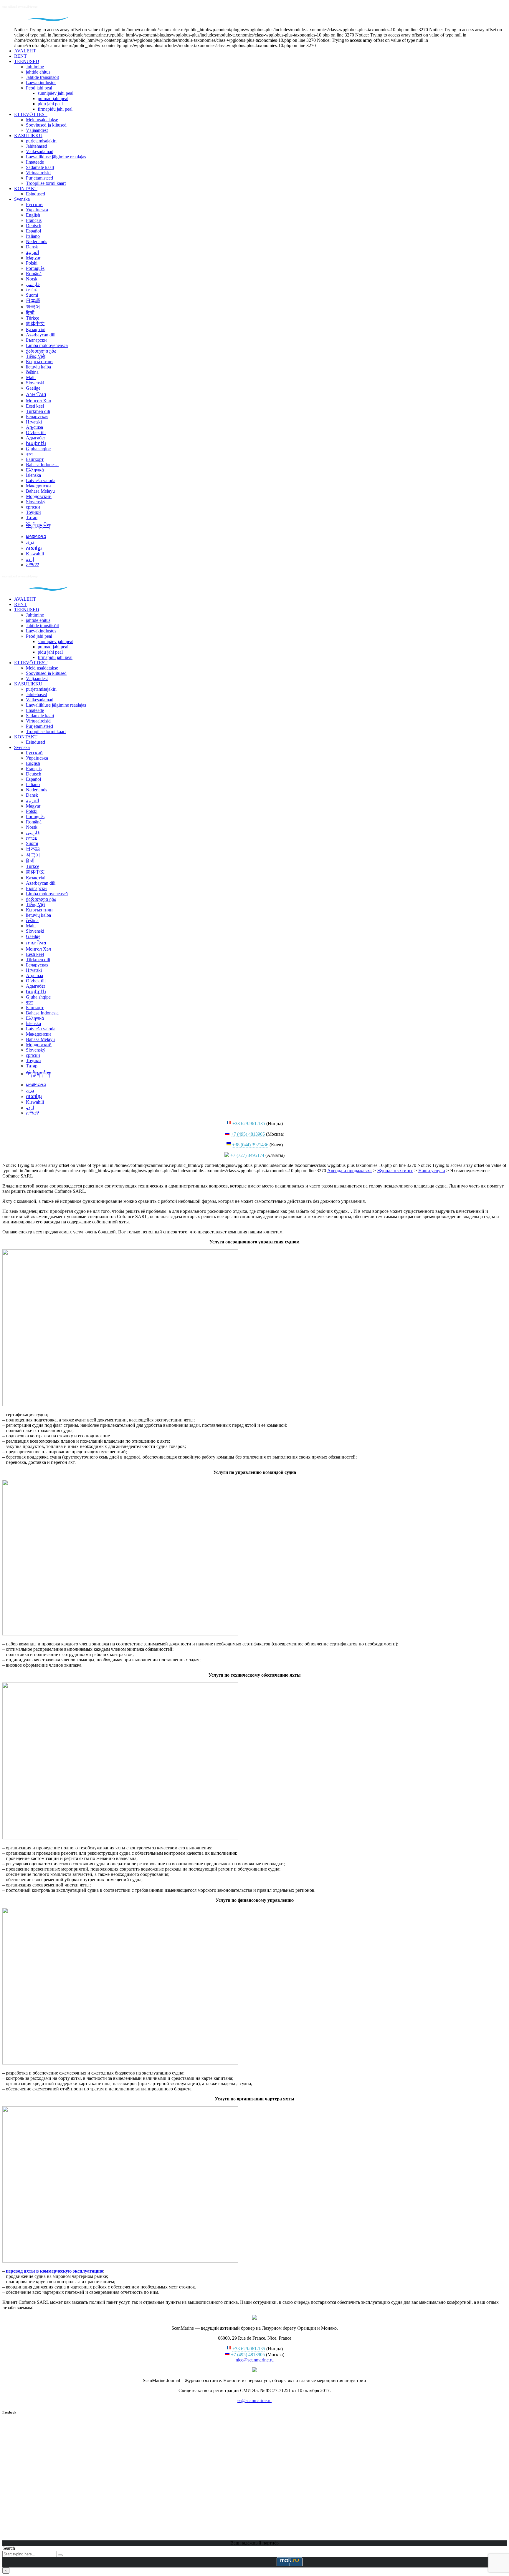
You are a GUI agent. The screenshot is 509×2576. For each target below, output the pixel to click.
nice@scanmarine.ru (255, 2360)
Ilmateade (35, 162)
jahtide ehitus (38, 72)
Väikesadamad (40, 151)
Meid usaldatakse (42, 120)
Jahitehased (37, 146)
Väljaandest (37, 130)
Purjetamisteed (39, 178)
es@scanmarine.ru (254, 2400)
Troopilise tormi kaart (46, 183)
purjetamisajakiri (41, 141)
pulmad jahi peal (53, 98)
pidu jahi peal (50, 104)
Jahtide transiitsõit (42, 77)
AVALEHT (25, 51)
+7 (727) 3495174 (247, 1155)
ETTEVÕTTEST (31, 114)
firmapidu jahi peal (55, 109)
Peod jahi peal (39, 88)
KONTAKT (26, 188)
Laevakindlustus (41, 83)
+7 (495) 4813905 (248, 1134)
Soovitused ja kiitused (46, 125)
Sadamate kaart (40, 167)
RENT (20, 56)
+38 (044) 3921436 (250, 1145)
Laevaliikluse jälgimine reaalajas (56, 157)
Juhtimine (35, 67)
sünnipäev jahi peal (56, 93)
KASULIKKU (28, 136)
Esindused (35, 194)
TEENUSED (27, 61)
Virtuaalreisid (38, 173)
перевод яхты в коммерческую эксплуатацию (54, 2271)
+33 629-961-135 (249, 1123)
